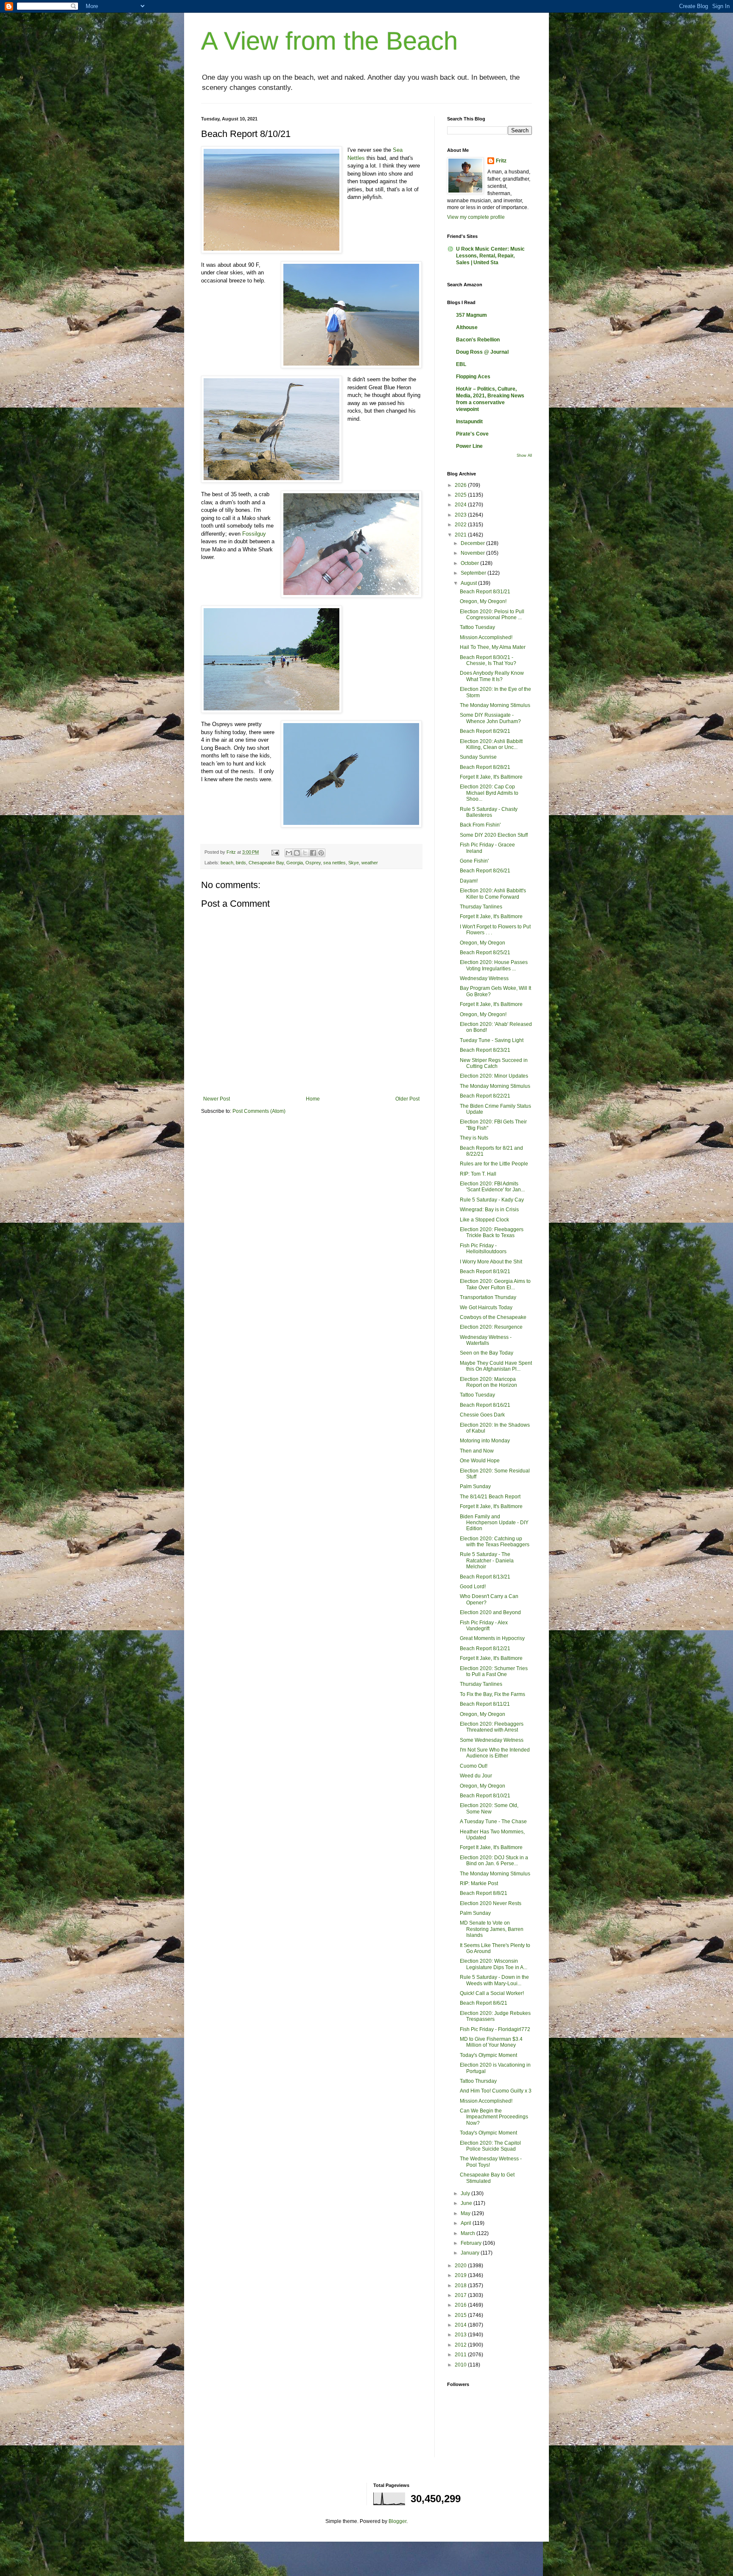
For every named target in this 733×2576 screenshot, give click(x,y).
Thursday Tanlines (481, 907)
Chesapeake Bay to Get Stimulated (487, 2178)
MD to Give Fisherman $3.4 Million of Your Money (491, 2042)
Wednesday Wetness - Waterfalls (486, 1340)
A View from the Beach (329, 41)
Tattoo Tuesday (477, 627)
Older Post (407, 1099)
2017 (461, 2295)
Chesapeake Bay (266, 863)
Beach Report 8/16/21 (485, 1405)
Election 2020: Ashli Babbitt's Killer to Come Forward (493, 894)
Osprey (313, 863)
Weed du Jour (476, 1776)
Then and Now (477, 1451)
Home (313, 1099)
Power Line (469, 446)
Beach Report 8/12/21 (485, 1648)
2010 (461, 2365)
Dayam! (469, 881)
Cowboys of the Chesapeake (493, 1317)
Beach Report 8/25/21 (485, 953)
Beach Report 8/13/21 (485, 1577)
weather (370, 863)
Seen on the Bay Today (487, 1353)
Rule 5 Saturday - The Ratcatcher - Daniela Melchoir (487, 1560)
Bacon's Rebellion (478, 340)
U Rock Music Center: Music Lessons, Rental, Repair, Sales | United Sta (490, 256)
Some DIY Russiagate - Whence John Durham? (490, 718)
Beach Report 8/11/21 (485, 1704)
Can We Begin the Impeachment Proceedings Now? (494, 2117)
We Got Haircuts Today (486, 1308)
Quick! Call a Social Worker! (492, 1993)
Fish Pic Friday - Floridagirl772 (495, 2029)
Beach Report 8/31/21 (485, 592)
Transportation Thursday (488, 1297)
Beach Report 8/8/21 (484, 1893)
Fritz (501, 161)
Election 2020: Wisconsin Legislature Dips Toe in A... (494, 1964)
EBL (461, 364)
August (469, 583)
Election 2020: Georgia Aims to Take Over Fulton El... (495, 1284)
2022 (461, 525)
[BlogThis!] (297, 853)
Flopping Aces (473, 377)
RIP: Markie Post (479, 1883)
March (469, 2233)
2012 (461, 2345)
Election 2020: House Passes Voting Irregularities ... (494, 965)
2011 (461, 2355)
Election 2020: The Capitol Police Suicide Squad (490, 2146)
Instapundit (469, 422)
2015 (461, 2315)
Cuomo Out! (474, 1766)
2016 (461, 2305)
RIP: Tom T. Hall (478, 1174)
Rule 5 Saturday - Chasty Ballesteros (489, 812)
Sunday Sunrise (478, 757)
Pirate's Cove (472, 434)
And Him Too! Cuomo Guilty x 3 (496, 2091)
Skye (354, 863)
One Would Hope (480, 1461)
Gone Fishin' (474, 861)
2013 (461, 2335)
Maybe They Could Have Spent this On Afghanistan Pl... (496, 1366)
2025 (461, 495)
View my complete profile (476, 217)
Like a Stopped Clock (484, 1220)
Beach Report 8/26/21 (485, 871)
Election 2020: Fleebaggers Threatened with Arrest (492, 1727)
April (467, 2223)
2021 (461, 535)
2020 (461, 2266)
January (471, 2253)
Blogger (397, 2521)
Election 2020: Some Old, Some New (489, 1808)
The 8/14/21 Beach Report (490, 1497)
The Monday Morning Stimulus (495, 705)
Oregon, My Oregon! (483, 601)
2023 (461, 515)
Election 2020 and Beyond (490, 1612)
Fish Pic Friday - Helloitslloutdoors (483, 1249)
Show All (524, 455)
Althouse (467, 327)
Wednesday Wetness (484, 978)
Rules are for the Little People (494, 1164)
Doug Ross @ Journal (482, 352)
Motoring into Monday (485, 1441)
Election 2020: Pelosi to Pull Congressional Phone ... (492, 615)
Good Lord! (473, 1587)
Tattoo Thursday (478, 2081)
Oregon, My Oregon (483, 943)
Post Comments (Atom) (259, 1111)
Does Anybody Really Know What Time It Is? (492, 676)
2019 (461, 2275)
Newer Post (217, 1099)
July (466, 2193)
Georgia (295, 863)
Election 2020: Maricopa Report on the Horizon (488, 1382)
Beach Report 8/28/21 (485, 767)
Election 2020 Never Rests (491, 1903)
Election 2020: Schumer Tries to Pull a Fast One (494, 1671)
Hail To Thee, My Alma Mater (493, 647)
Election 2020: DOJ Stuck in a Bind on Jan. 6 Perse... (494, 1861)
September (474, 573)
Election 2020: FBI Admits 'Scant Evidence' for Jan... (492, 1187)
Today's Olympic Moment (488, 2055)
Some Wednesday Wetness (492, 1740)
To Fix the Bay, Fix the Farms (492, 1694)
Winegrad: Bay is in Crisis (489, 1210)
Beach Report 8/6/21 (484, 2003)
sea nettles (334, 863)
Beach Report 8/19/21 (485, 1271)
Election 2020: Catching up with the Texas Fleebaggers (495, 1542)
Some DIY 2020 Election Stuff (494, 835)
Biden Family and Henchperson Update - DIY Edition (494, 1523)
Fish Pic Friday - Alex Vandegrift (484, 1626)
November (473, 553)
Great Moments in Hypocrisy (492, 1638)
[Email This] (289, 853)
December (473, 543)
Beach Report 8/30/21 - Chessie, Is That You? (488, 660)
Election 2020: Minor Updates (494, 1076)
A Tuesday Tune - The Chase (493, 1822)
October (470, 563)
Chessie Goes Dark (482, 1415)
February (472, 2243)
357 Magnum (471, 315)
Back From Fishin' (480, 825)
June (467, 2203)
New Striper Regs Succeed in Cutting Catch (494, 1063)
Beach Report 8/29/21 (485, 731)
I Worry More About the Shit (491, 1262)
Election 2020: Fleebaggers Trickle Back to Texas (492, 1232)
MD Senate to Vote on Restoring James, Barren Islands (492, 1929)
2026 (461, 485)
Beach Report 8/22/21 (485, 1096)
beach (227, 863)
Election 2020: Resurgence (491, 1327)
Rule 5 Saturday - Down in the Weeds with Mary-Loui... (494, 1980)
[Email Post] (275, 852)
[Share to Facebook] (313, 853)
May (466, 2213)
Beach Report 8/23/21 (485, 1050)
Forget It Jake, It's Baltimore (491, 777)
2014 (461, 2325)
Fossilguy (254, 534)
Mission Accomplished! (486, 637)
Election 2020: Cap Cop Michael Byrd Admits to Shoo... (489, 793)
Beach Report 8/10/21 (485, 1796)
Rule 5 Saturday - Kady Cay (492, 1200)
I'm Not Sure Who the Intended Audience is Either (495, 1753)
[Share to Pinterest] (321, 853)
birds (241, 863)
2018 (461, 2285)
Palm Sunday (475, 1486)
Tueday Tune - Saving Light (492, 1040)
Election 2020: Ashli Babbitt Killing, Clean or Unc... (491, 744)
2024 (461, 505)
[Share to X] (305, 853)
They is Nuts (474, 1138)
